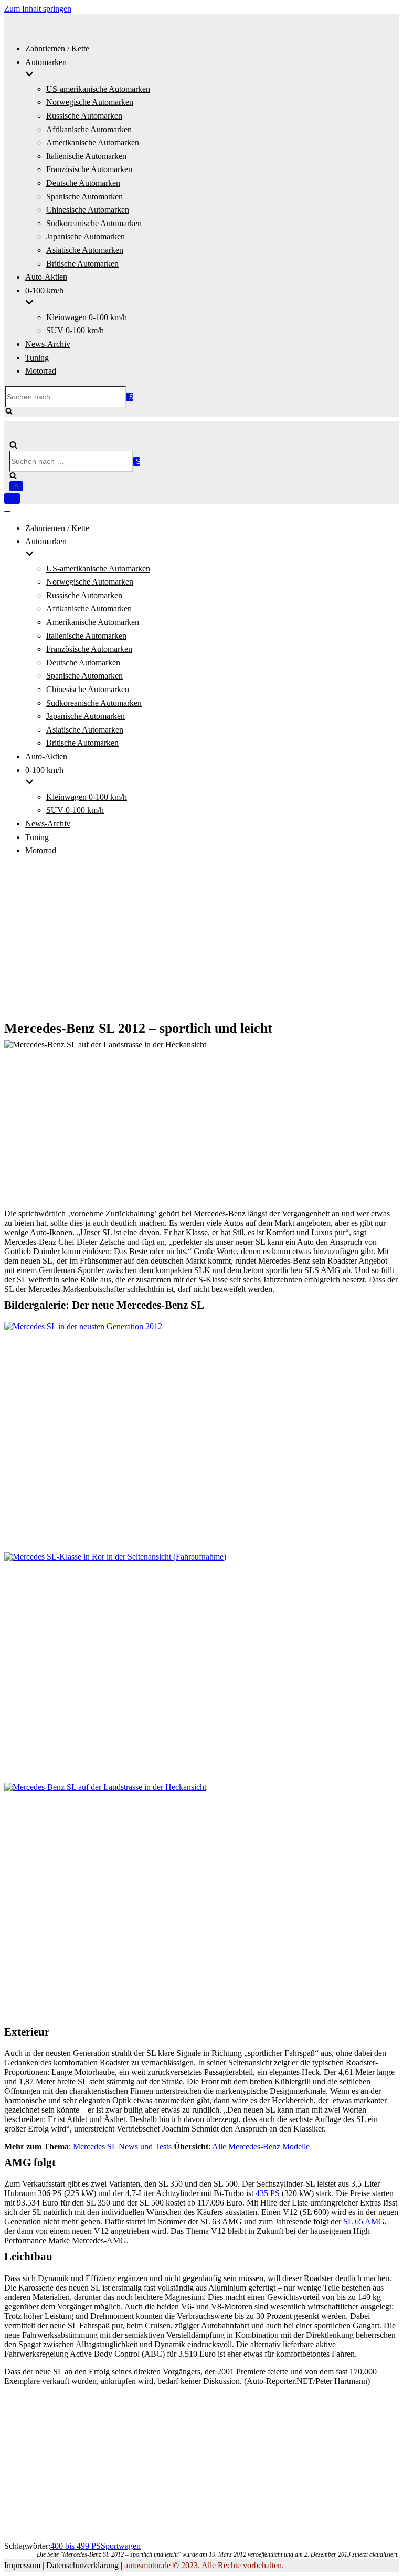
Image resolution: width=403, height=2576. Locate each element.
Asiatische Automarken (85, 250)
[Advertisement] (201, 939)
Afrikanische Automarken (89, 129)
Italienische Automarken (86, 156)
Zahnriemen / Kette (57, 49)
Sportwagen (121, 2546)
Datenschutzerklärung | (84, 2565)
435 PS (268, 2193)
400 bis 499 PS (76, 2546)
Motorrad (41, 371)
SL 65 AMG (364, 2222)
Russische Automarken (84, 116)
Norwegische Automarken (90, 102)
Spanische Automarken (84, 197)
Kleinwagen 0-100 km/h (87, 317)
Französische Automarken (89, 169)
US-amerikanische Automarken (98, 89)
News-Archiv (48, 344)
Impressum (22, 2565)
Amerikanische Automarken (93, 142)
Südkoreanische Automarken (94, 223)
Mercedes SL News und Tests (122, 2146)
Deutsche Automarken (83, 183)
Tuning (37, 358)
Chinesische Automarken (88, 210)
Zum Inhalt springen (38, 9)
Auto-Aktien (46, 277)
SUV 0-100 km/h (75, 330)
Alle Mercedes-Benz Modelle (261, 2146)
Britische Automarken (82, 264)
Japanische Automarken (86, 236)
